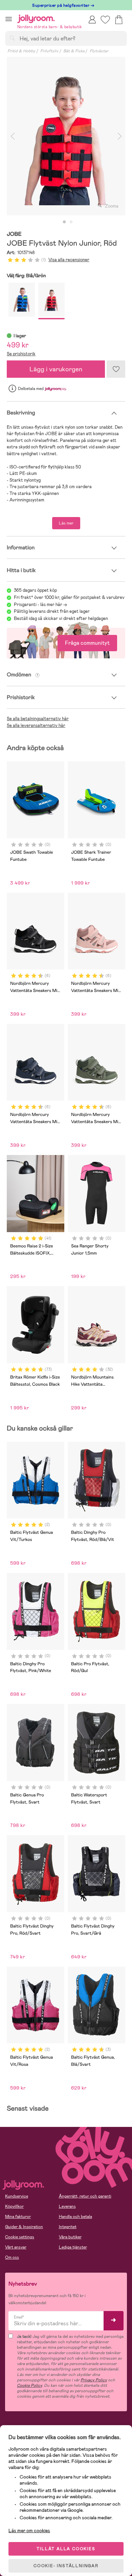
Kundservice (17, 2196)
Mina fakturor (18, 2217)
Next (119, 136)
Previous (13, 136)
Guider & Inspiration (24, 2227)
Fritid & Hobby (21, 51)
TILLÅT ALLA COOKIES (66, 2549)
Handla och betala (75, 2217)
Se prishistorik (21, 354)
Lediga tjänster (73, 2247)
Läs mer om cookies (29, 2530)
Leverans (67, 2206)
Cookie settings (20, 2237)
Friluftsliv (49, 51)
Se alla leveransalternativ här (36, 725)
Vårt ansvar (16, 2247)
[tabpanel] (66, 136)
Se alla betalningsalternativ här (38, 719)
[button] (9, 19)
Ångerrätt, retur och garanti (85, 2196)
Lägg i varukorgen (56, 369)
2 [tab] (71, 222)
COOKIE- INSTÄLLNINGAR (66, 2566)
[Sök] (12, 38)
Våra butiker (70, 2237)
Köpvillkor (14, 2206)
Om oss (12, 2257)
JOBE (14, 234)
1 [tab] (64, 222)
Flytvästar (99, 51)
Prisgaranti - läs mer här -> (40, 605)
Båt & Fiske (74, 51)
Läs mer (66, 523)
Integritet (68, 2227)
